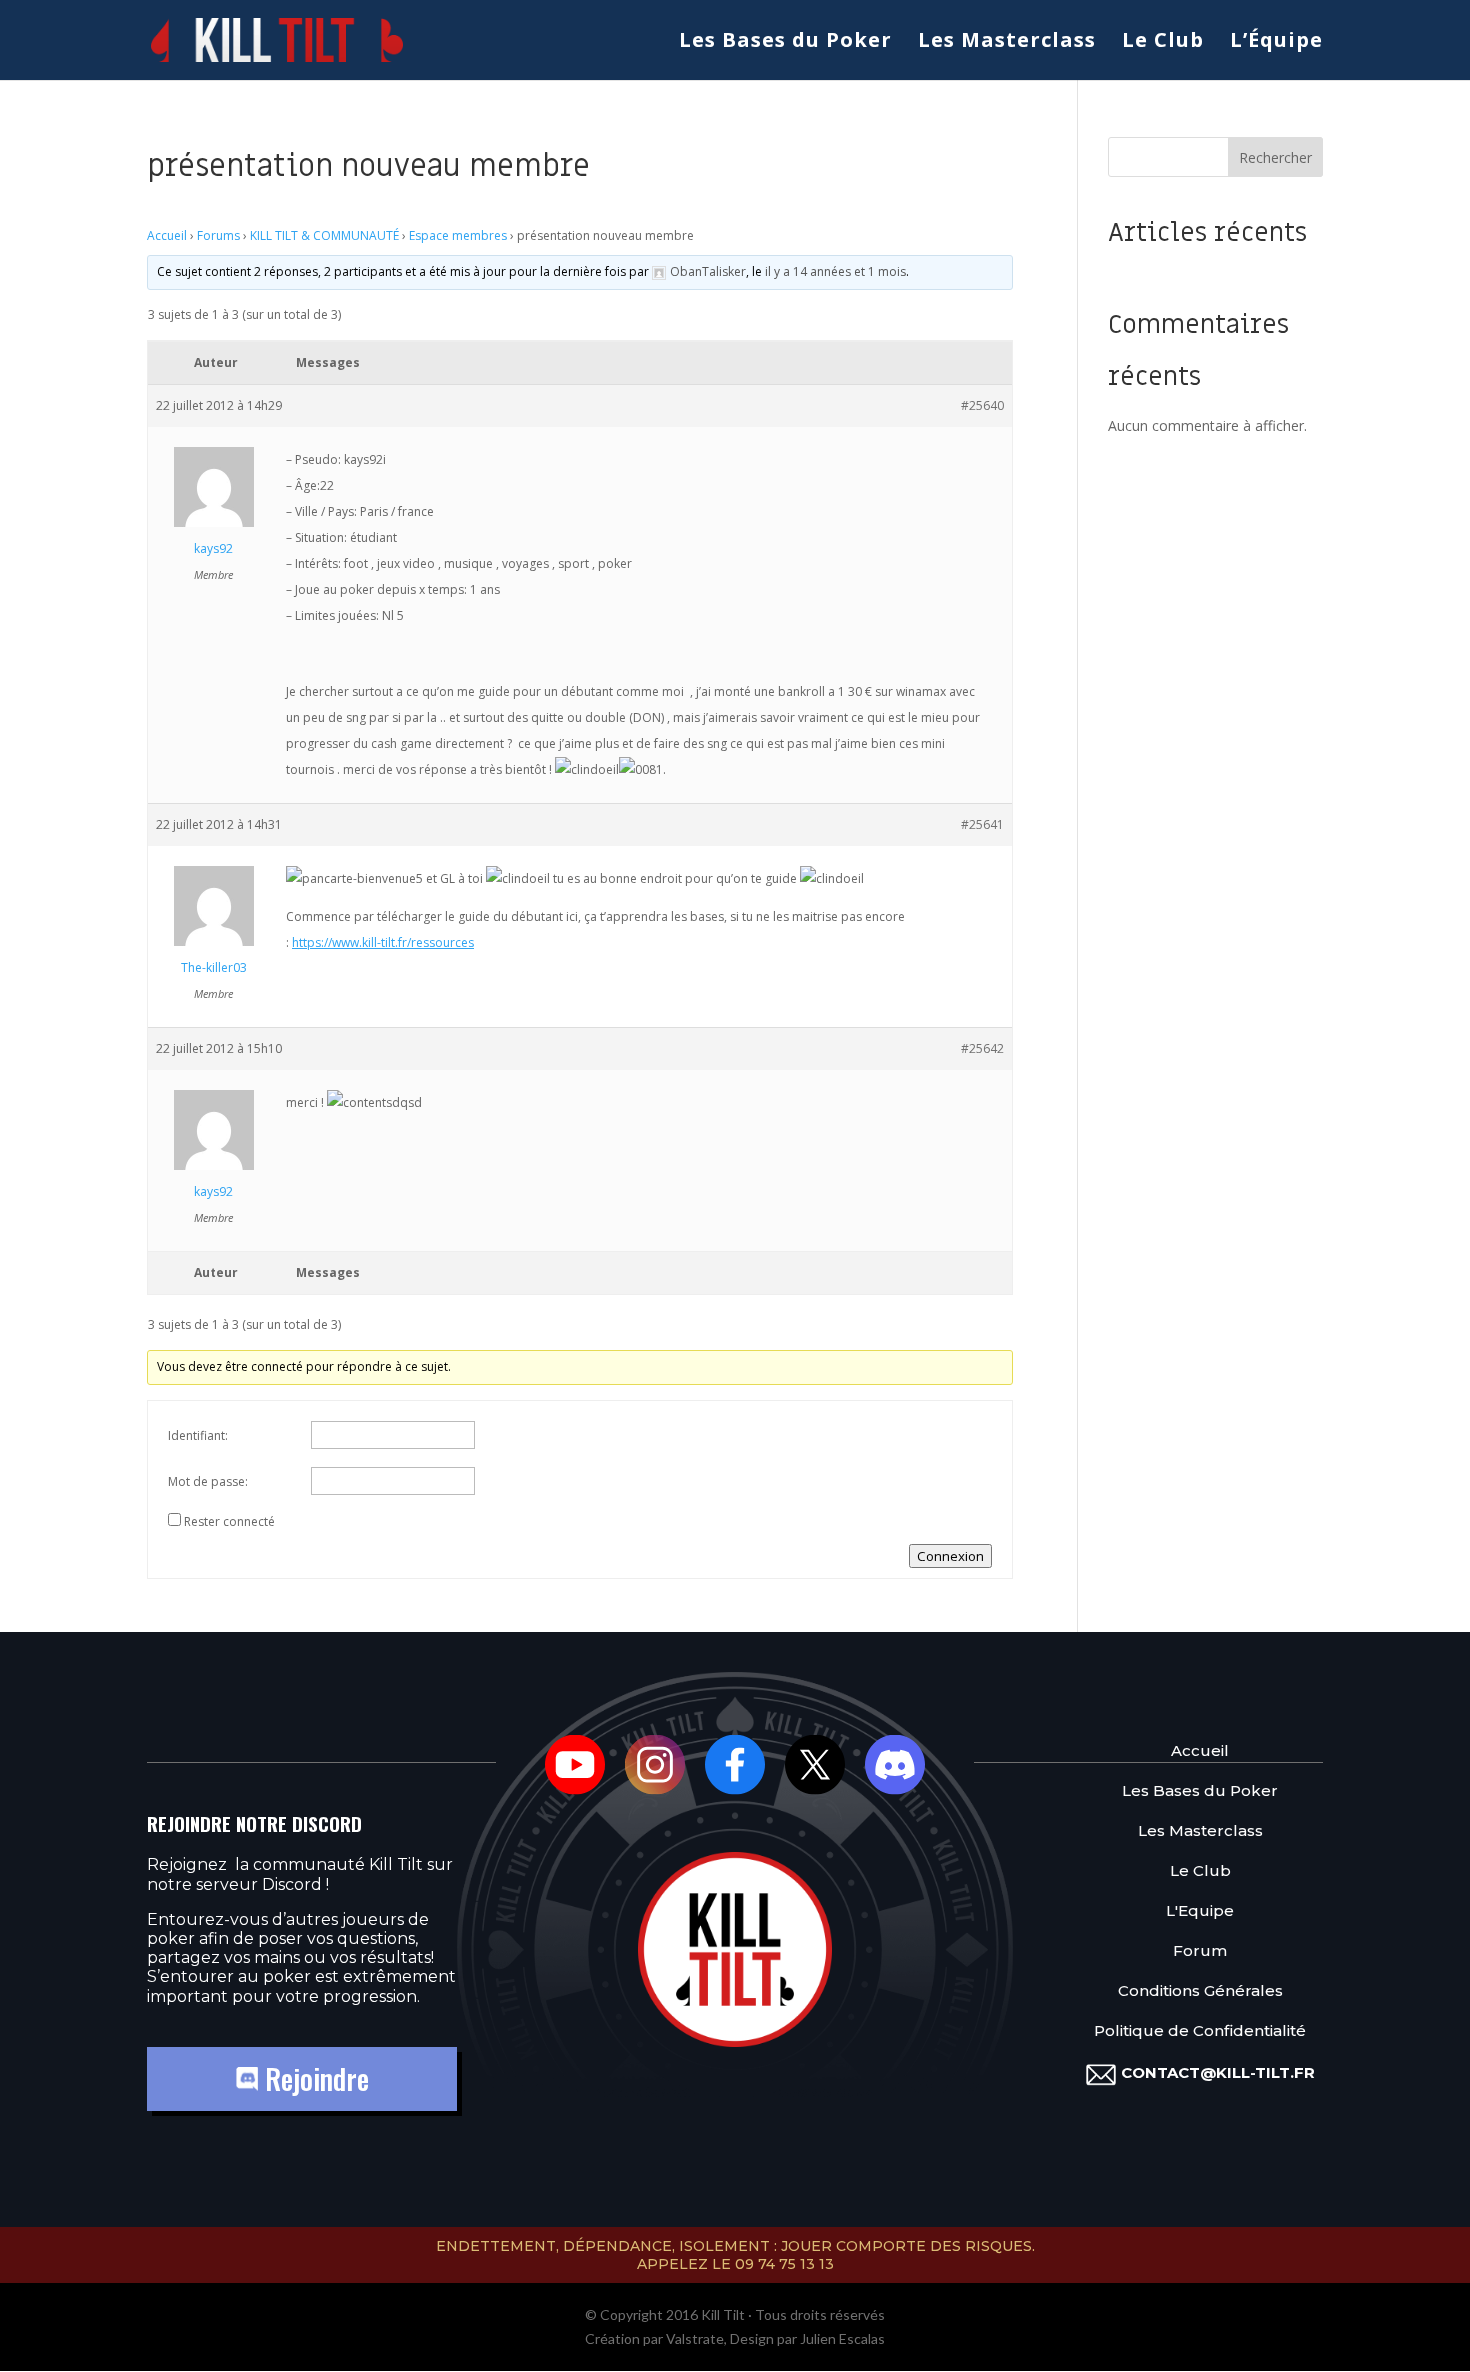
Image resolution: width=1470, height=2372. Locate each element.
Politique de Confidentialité (1200, 2030)
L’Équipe (1276, 43)
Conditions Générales (1200, 1990)
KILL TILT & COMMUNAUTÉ (324, 235)
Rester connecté (229, 1521)
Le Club (1163, 43)
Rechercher (1275, 157)
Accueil (167, 235)
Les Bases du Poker (785, 43)
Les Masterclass (1007, 43)
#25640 (982, 405)
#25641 (982, 824)
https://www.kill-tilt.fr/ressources (383, 942)
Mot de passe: (208, 1481)
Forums (218, 235)
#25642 (982, 1048)
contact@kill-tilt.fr (1218, 2072)
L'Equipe (1200, 1910)
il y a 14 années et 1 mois (835, 271)
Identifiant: (198, 1435)
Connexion (950, 1556)
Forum (1200, 1950)
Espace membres (458, 235)
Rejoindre (313, 2078)
